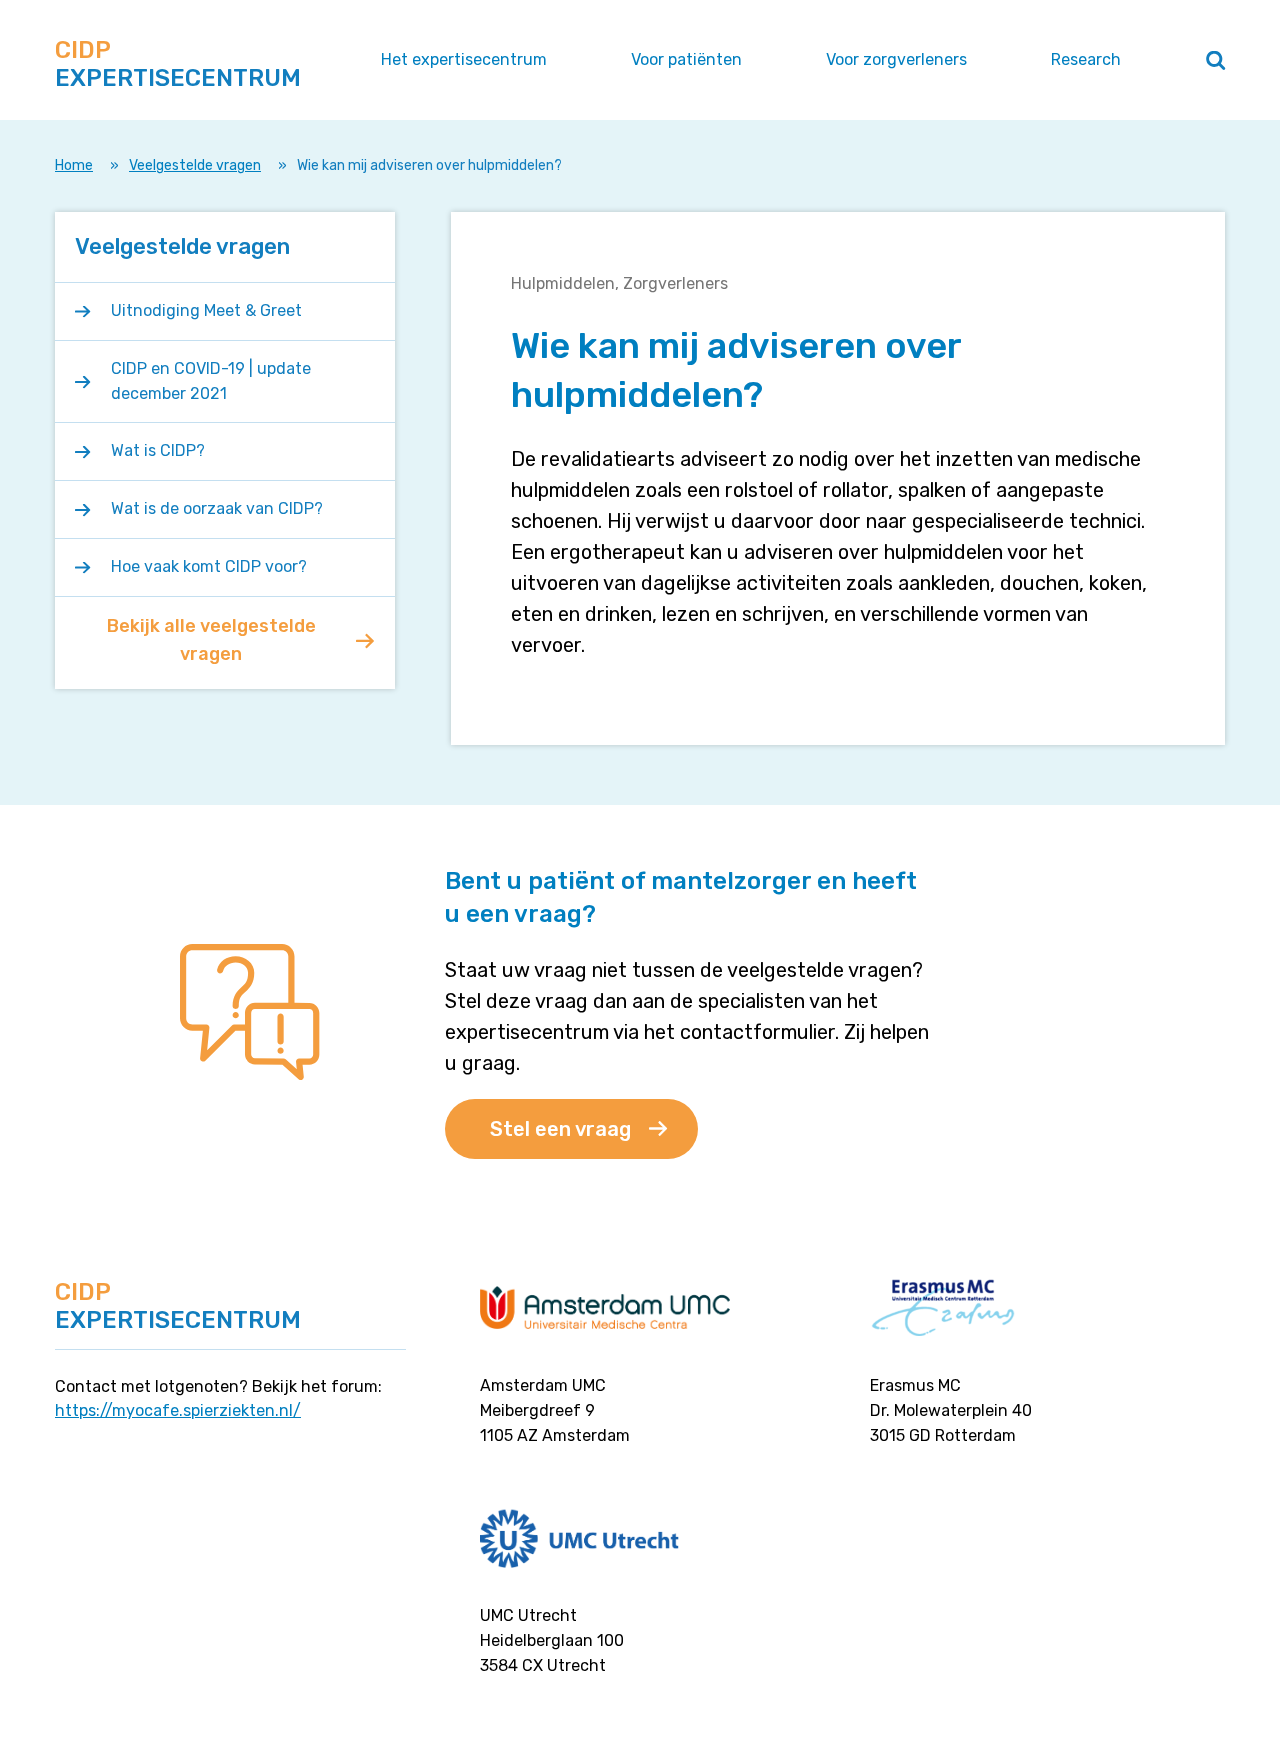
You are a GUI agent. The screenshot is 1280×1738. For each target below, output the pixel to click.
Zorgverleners (675, 283)
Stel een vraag (560, 1129)
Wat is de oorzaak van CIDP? (217, 508)
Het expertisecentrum (464, 59)
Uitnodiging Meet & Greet (206, 310)
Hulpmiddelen (563, 283)
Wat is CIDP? (158, 450)
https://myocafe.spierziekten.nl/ (178, 1410)
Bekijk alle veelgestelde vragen (211, 640)
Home (74, 165)
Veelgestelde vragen (195, 165)
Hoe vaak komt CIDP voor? (209, 566)
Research (1086, 59)
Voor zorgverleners (896, 59)
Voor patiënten (686, 59)
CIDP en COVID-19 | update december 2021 (211, 381)
